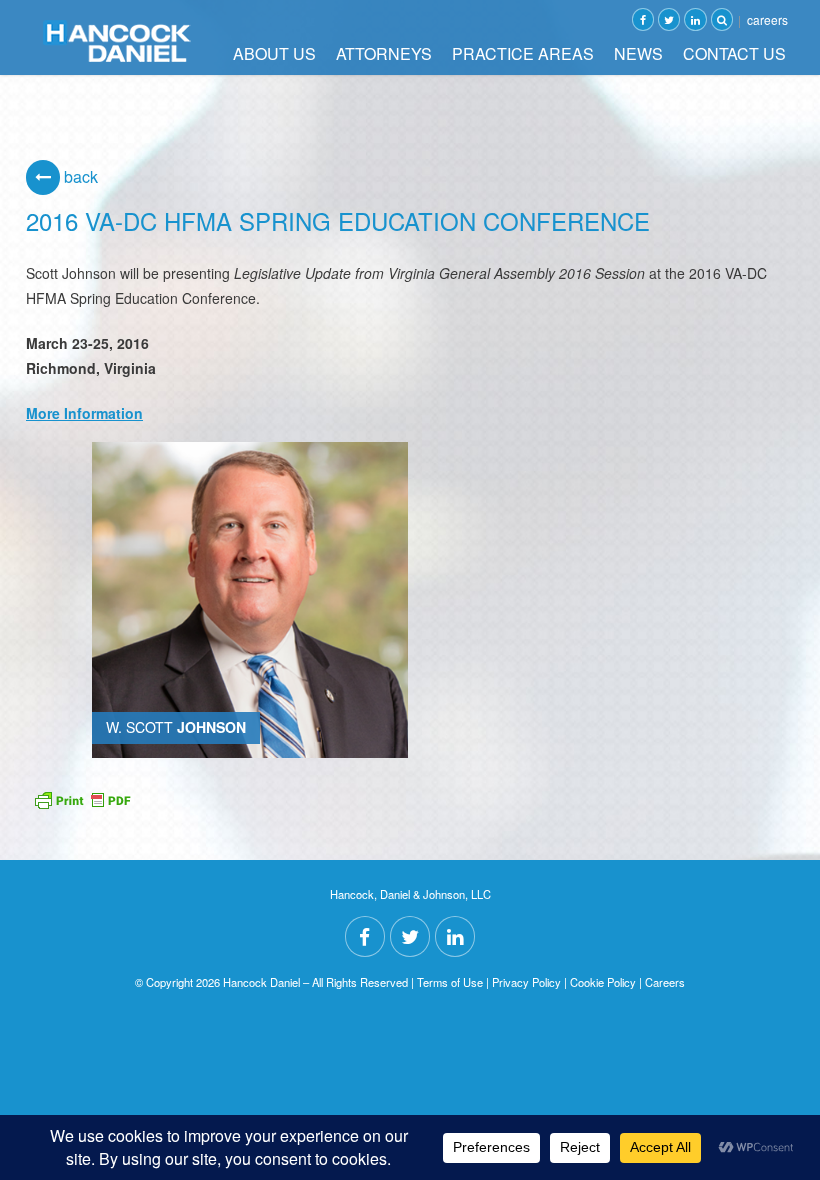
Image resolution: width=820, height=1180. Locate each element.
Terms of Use (450, 982)
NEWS (638, 53)
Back (79, 176)
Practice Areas (523, 53)
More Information (84, 413)
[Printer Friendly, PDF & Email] (82, 798)
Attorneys (384, 53)
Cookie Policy (603, 982)
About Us (274, 53)
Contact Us (734, 53)
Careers (767, 19)
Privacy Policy (526, 982)
